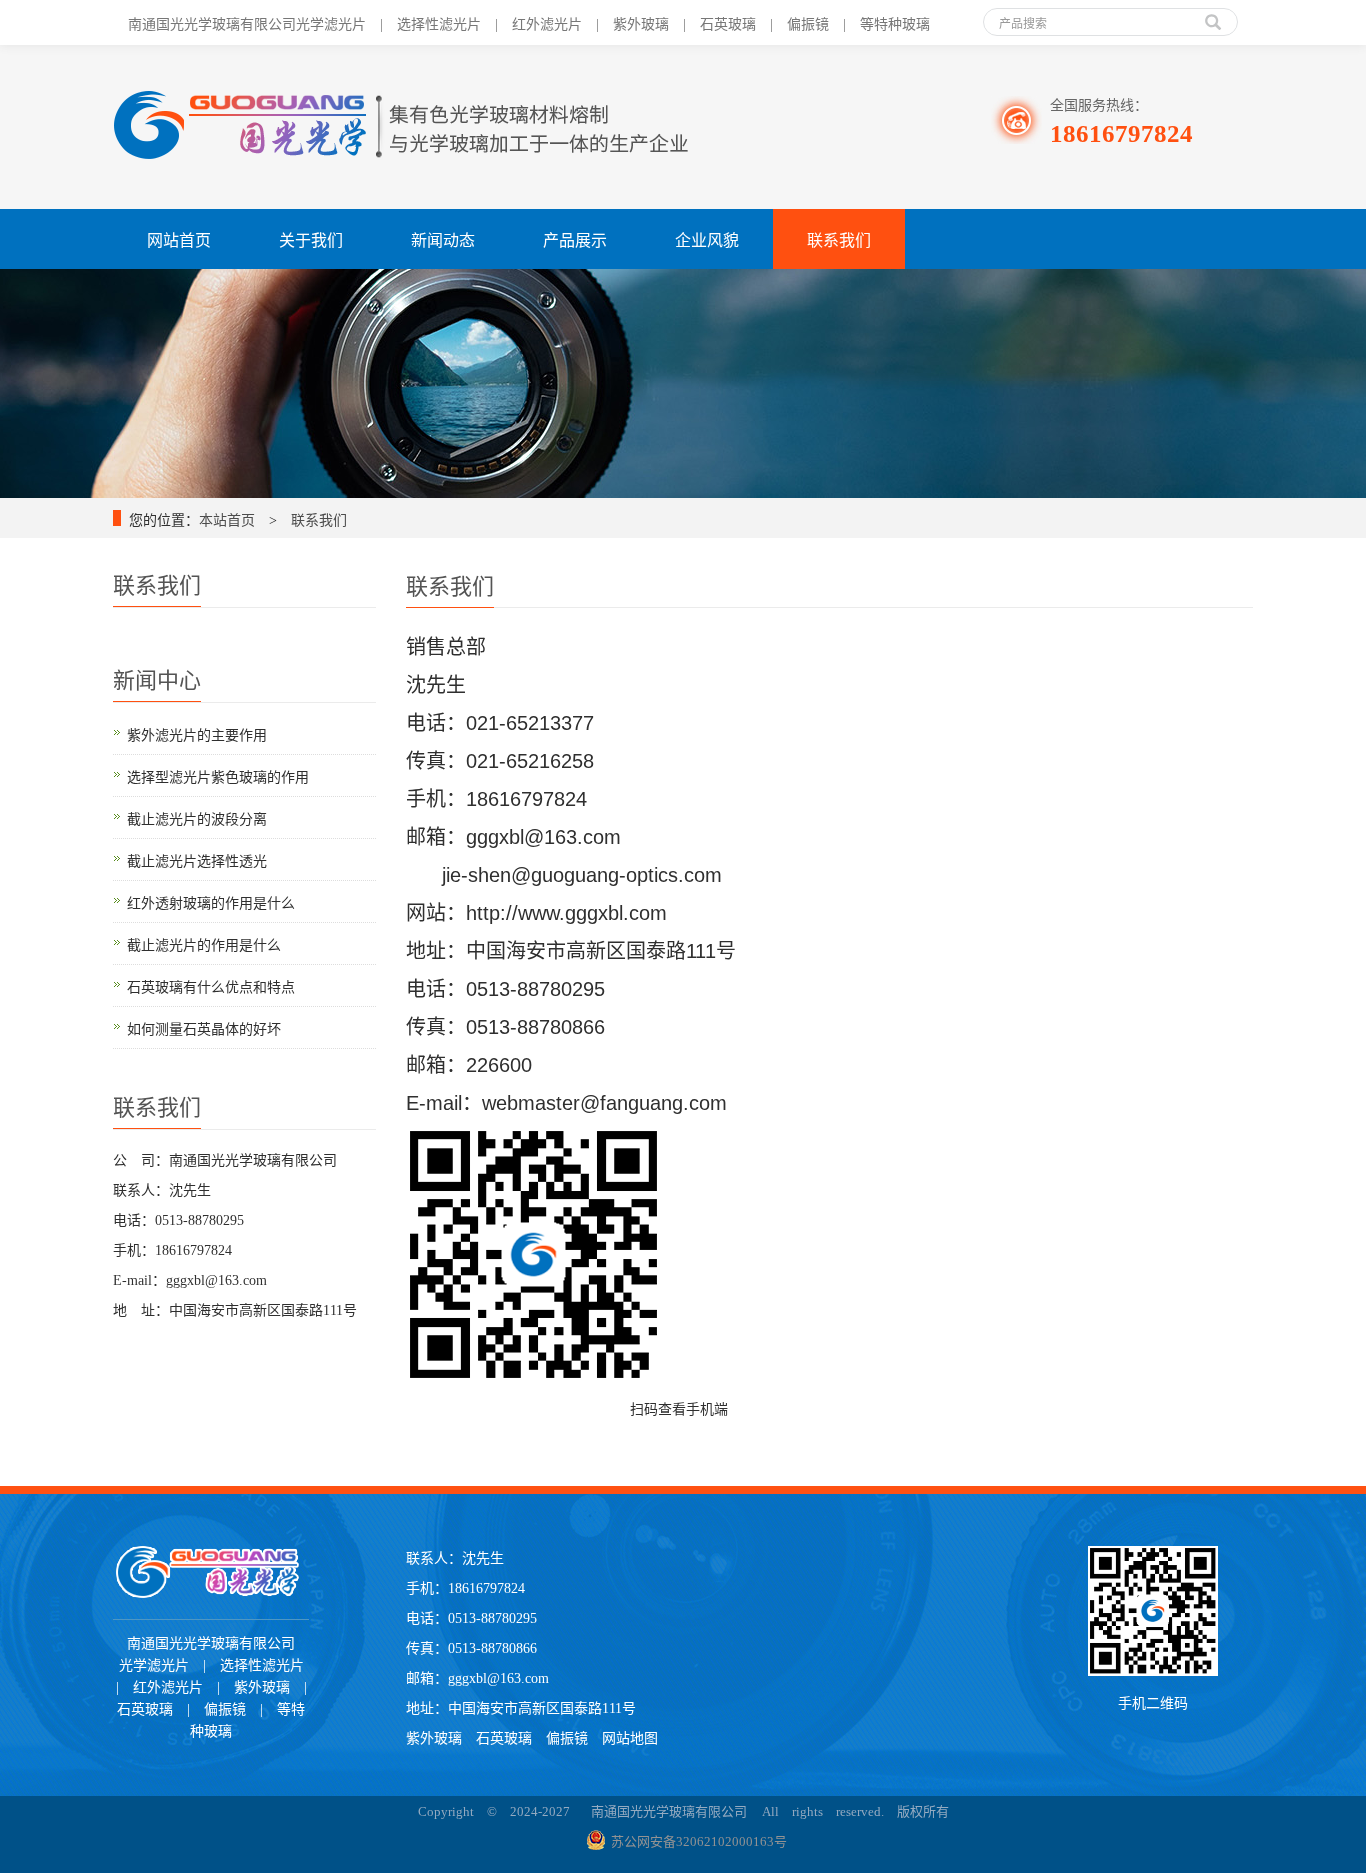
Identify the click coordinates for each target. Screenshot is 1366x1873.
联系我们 (839, 238)
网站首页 (179, 238)
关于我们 (311, 238)
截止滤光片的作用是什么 (204, 943)
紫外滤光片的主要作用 (197, 733)
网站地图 (630, 1736)
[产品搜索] (1213, 15)
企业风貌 (707, 238)
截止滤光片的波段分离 (197, 817)
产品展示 (575, 238)
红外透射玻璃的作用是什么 (211, 901)
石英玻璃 (511, 1736)
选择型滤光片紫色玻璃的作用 (218, 775)
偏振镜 (567, 1736)
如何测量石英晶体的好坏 (204, 1027)
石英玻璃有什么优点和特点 (211, 985)
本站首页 (227, 518)
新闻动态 (443, 238)
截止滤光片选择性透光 (197, 859)
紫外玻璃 (434, 1736)
